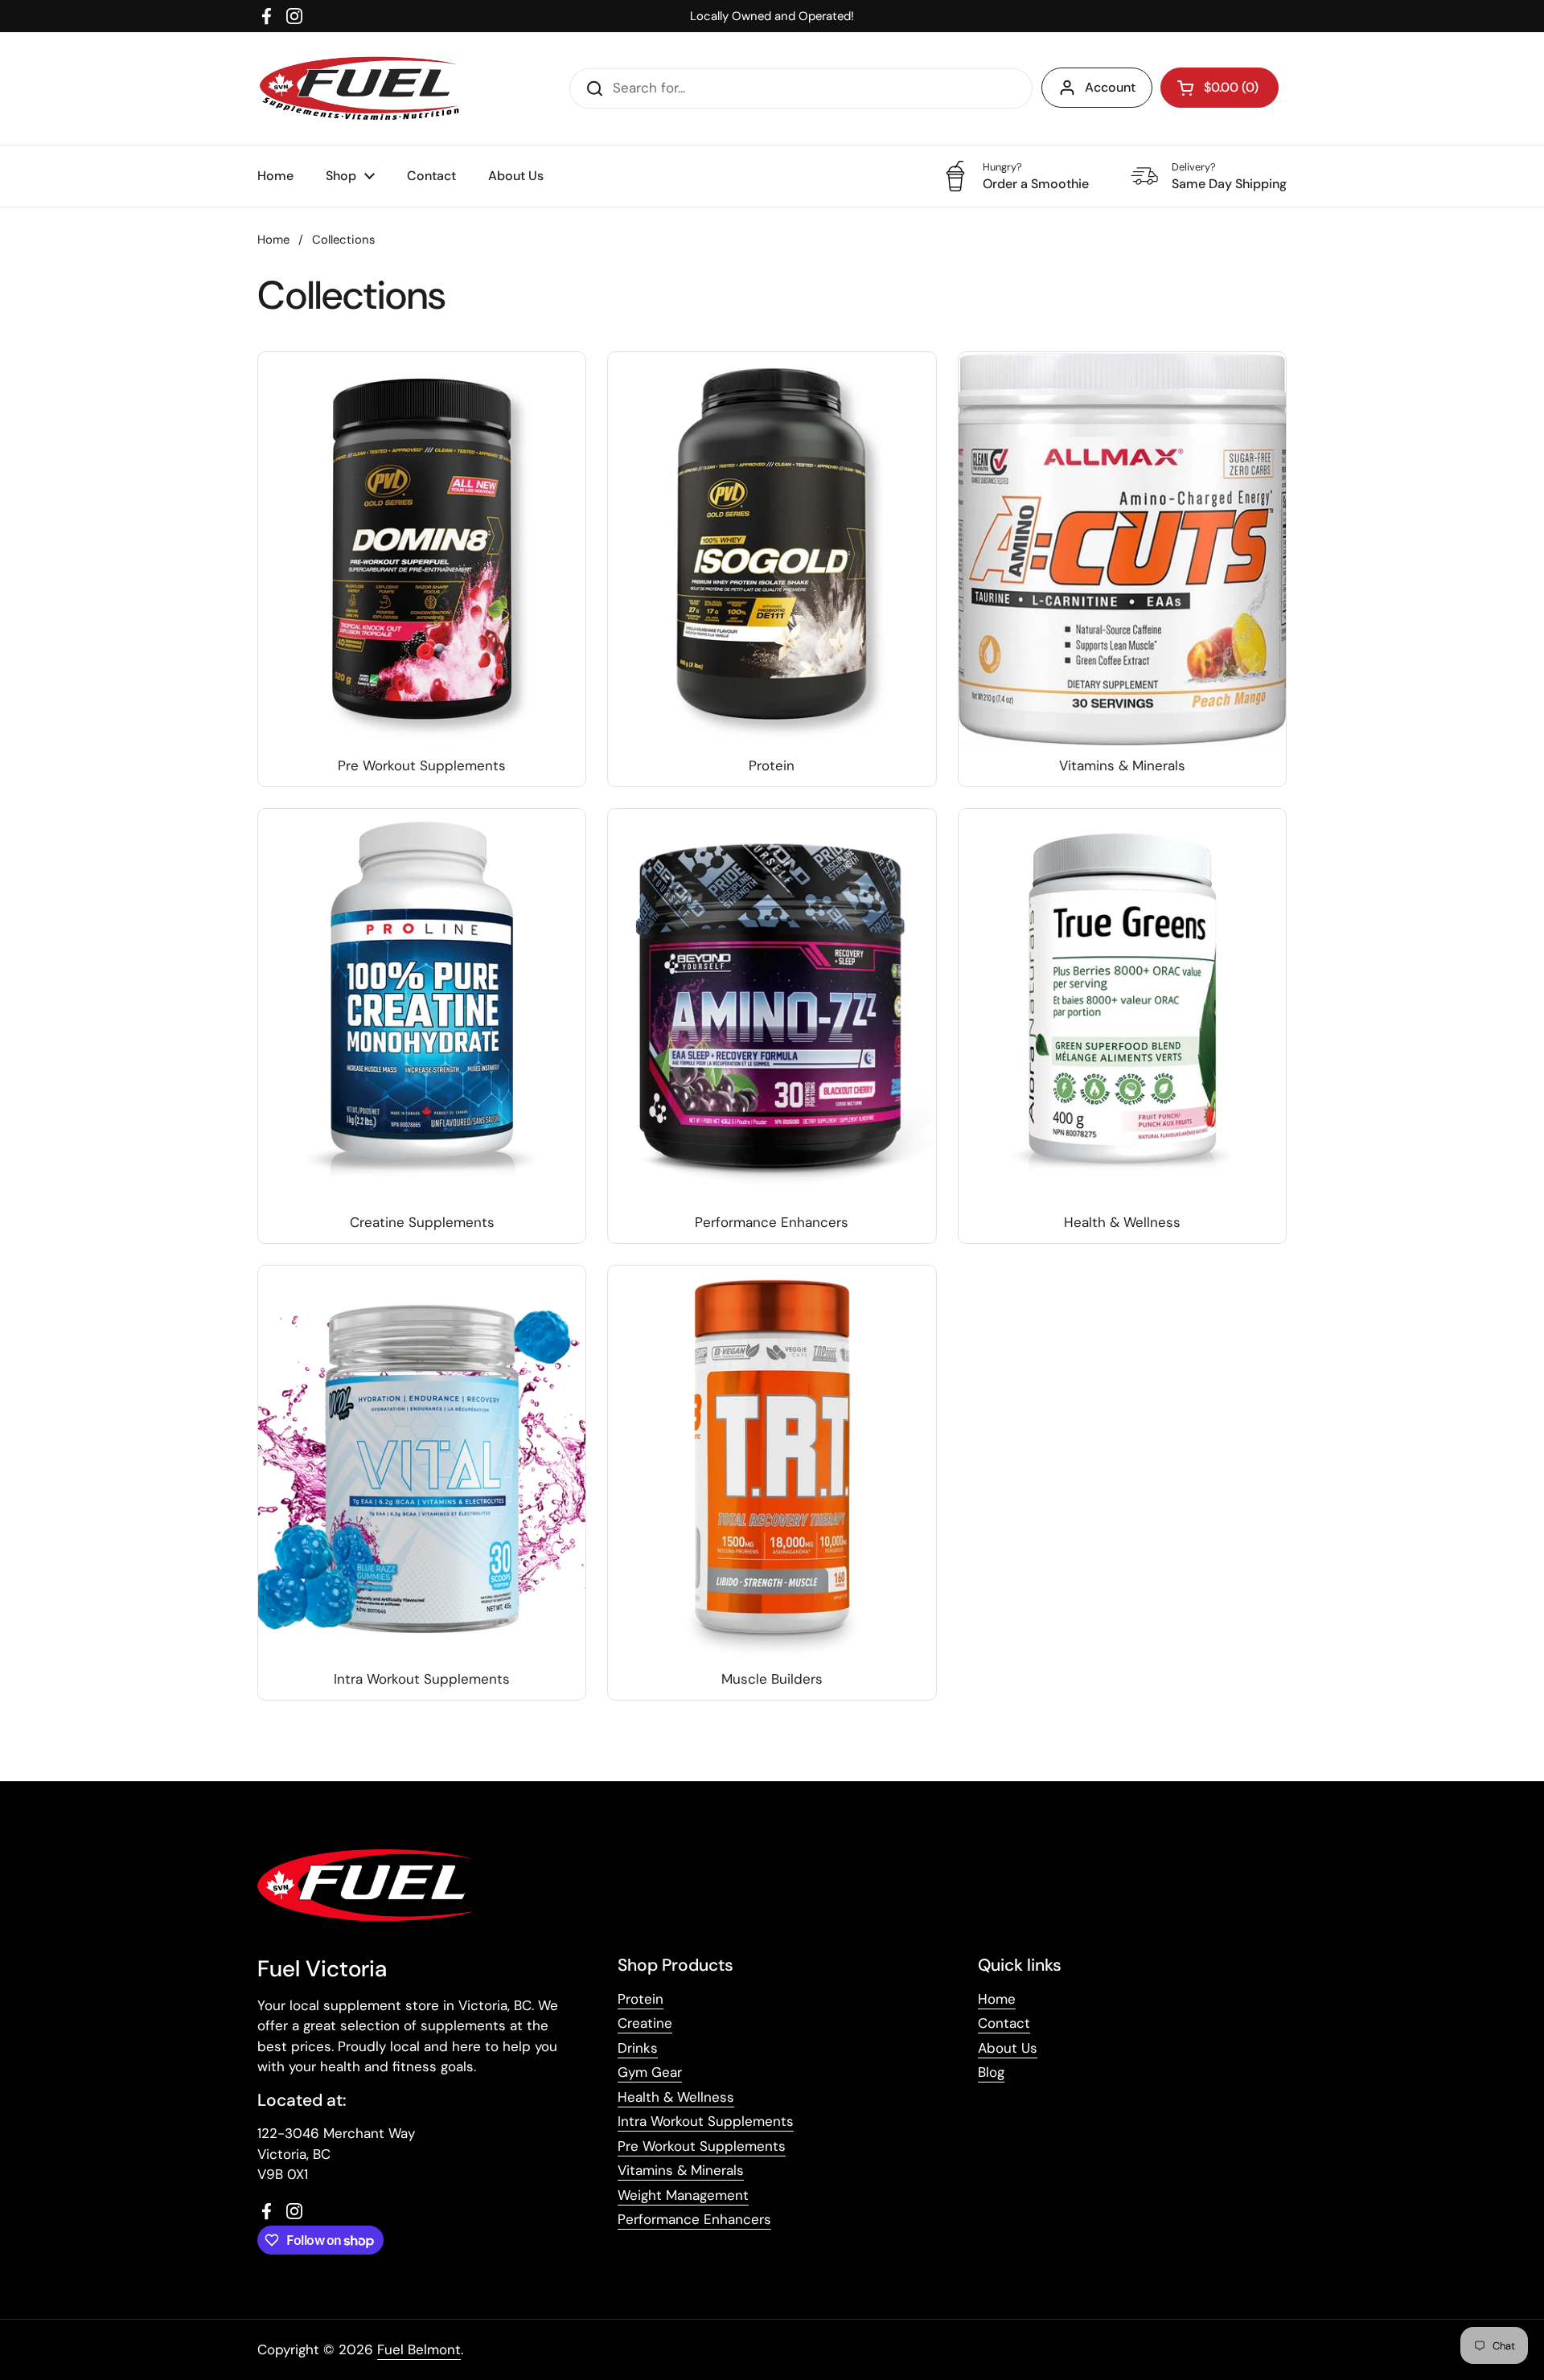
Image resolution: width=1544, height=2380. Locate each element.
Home (273, 240)
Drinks (638, 2048)
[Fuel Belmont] (365, 88)
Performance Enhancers (694, 2219)
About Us (1008, 2048)
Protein (641, 1999)
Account (1110, 87)
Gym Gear (650, 2072)
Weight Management (683, 2195)
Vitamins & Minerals (681, 2170)
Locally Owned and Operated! (772, 16)
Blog (991, 2072)
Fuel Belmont (419, 2349)
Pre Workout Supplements (702, 2146)
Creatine (645, 2023)
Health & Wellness (676, 2097)
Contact (1004, 2023)
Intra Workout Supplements (706, 2121)
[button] (1220, 88)
